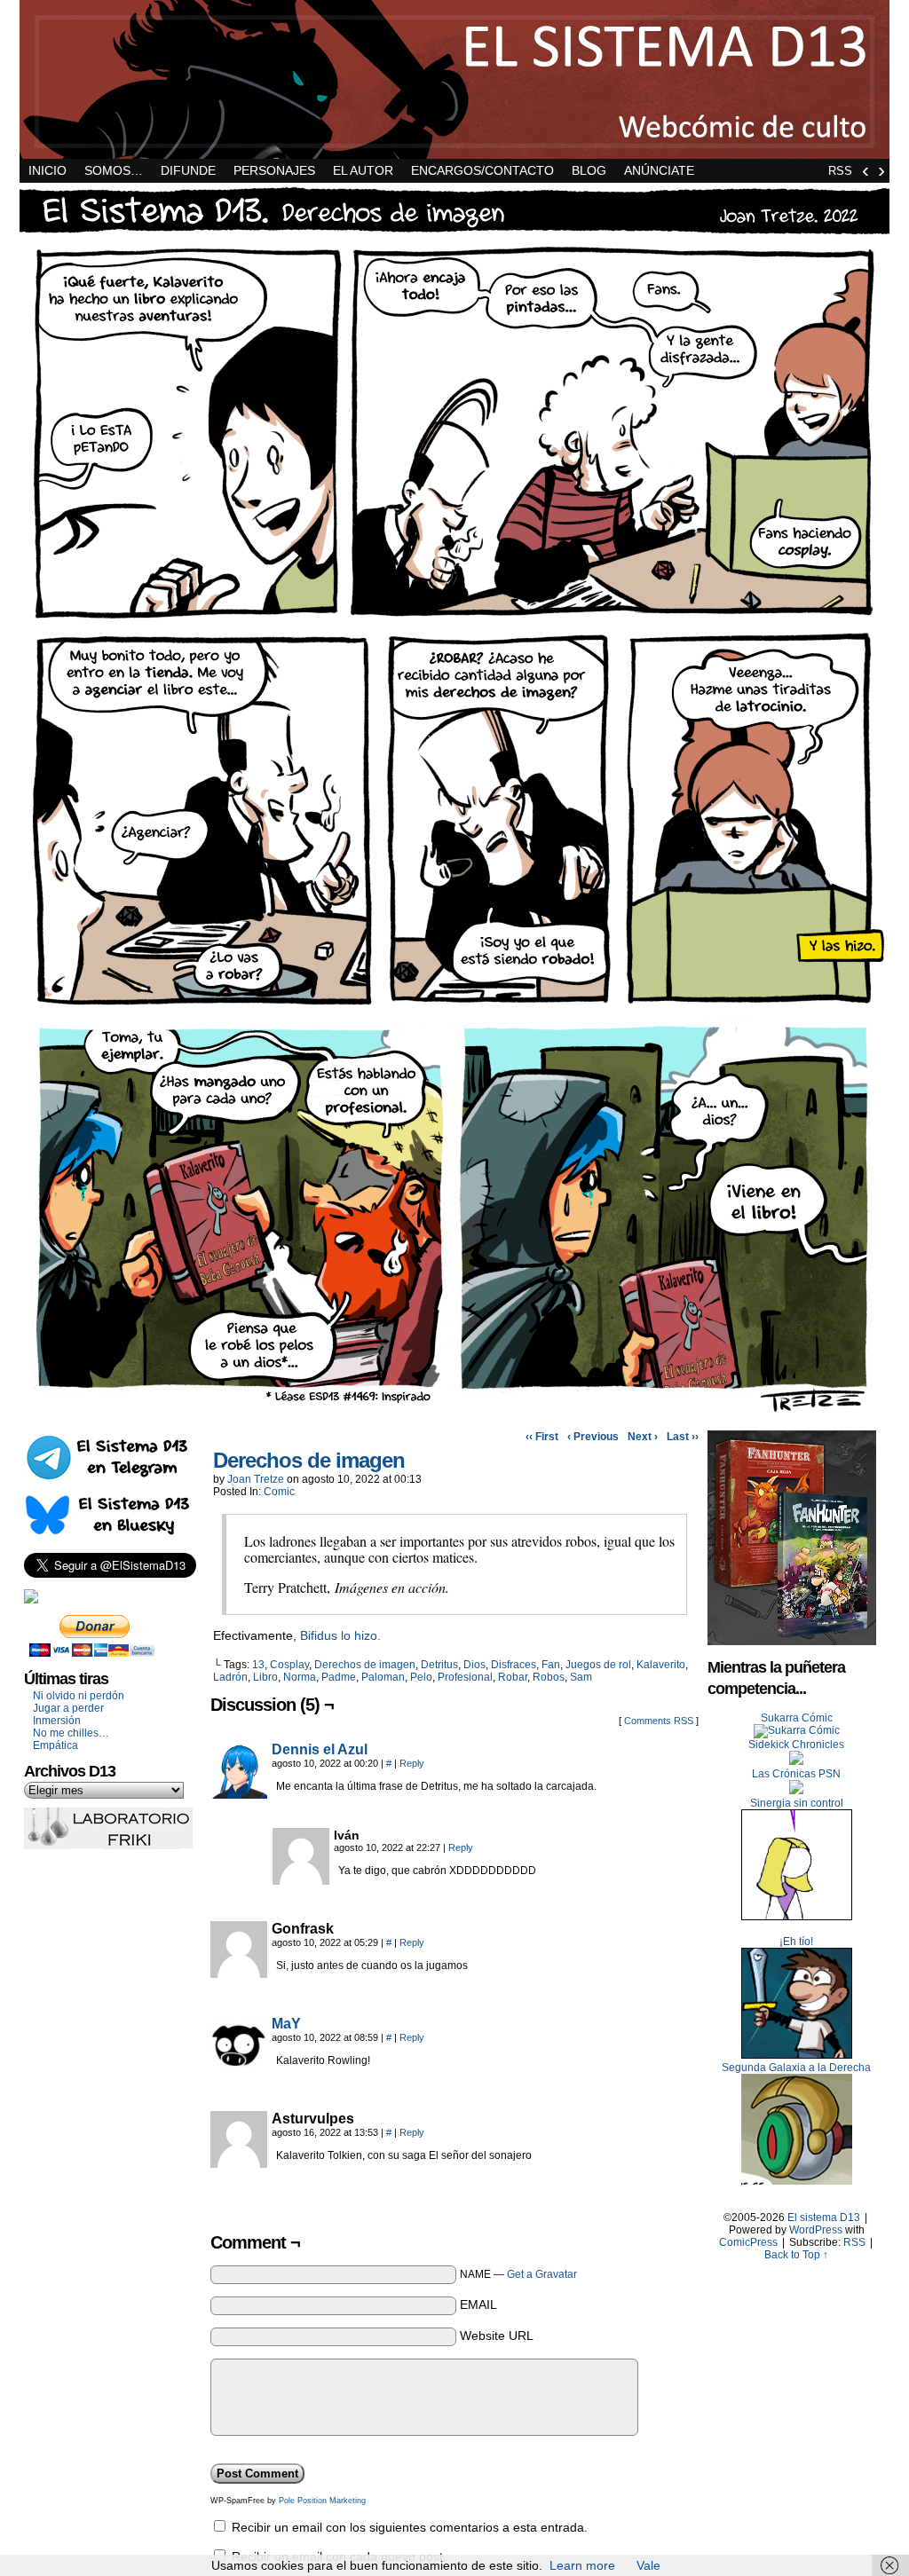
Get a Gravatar (542, 2274)
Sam (581, 1677)
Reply (412, 1763)
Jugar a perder (68, 1708)
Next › (643, 1437)
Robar (513, 1677)
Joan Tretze (256, 1479)
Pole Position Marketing (322, 2501)
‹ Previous (593, 1437)
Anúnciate (659, 170)
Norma (300, 1677)
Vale (648, 2565)
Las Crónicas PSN (796, 1774)
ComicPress (748, 2242)
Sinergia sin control (797, 1803)
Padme (339, 1677)
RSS (840, 171)
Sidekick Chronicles (796, 1745)
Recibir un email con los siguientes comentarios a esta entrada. (410, 2527)
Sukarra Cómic (797, 1718)
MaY (286, 2024)
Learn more (582, 2565)
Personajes (274, 170)
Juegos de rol (598, 1665)
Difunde (188, 170)
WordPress (816, 2230)
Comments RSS (659, 1721)
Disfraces (514, 1665)
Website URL (497, 2336)
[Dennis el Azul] (239, 1794)
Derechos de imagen (309, 1460)
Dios (474, 1665)
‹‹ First (542, 1437)
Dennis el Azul (320, 1749)
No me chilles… (71, 1733)
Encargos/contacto (482, 170)
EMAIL (478, 2304)
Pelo (421, 1677)
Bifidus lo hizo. (340, 1635)
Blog (589, 170)
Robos (549, 1677)
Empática (55, 1745)
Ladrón (230, 1677)
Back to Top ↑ (796, 2255)
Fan (551, 1665)
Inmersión (57, 1721)
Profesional (465, 1677)
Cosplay (289, 1665)
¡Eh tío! (796, 1942)
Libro (265, 1677)
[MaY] (239, 2068)
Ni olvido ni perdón (79, 1696)
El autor (363, 170)
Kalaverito (661, 1665)
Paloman (383, 1677)
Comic (279, 1492)
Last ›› (683, 1437)
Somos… (114, 170)
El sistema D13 (454, 79)
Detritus (439, 1665)
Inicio (47, 170)
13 (258, 1665)
